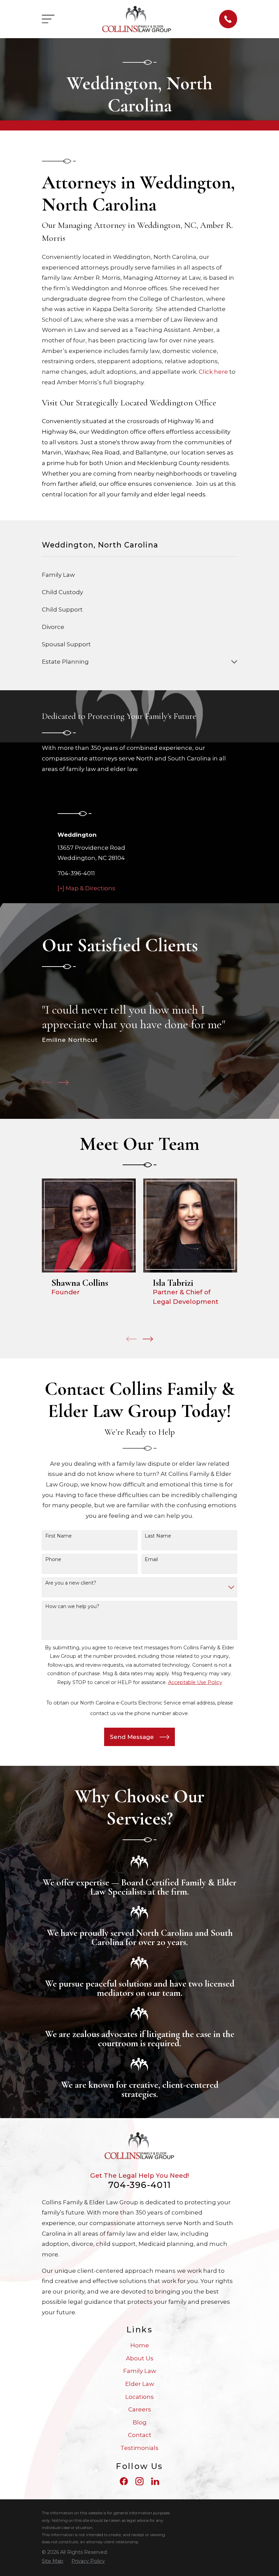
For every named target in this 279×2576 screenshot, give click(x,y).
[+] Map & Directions (86, 888)
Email (151, 1560)
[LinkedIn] (155, 2481)
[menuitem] (139, 575)
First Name (59, 1536)
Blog (140, 2422)
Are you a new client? (71, 1583)
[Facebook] (124, 2481)
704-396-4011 (76, 873)
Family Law (140, 2371)
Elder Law (140, 2384)
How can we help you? (72, 1607)
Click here (213, 372)
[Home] (137, 19)
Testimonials (139, 2448)
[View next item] (63, 1083)
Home (140, 2345)
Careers (140, 2409)
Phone (53, 1560)
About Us (140, 2358)
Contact (140, 2435)
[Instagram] (139, 2481)
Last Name (158, 1536)
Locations (139, 2397)
